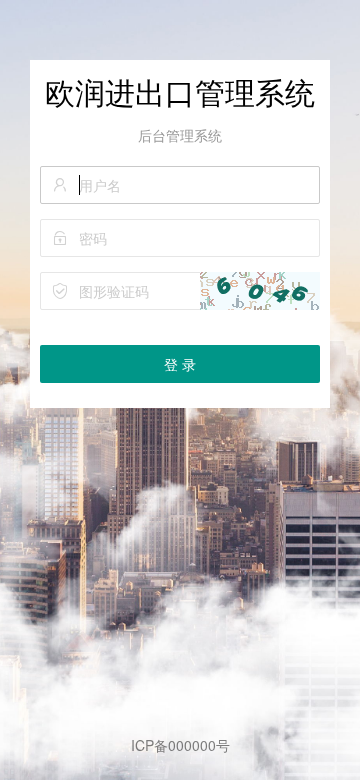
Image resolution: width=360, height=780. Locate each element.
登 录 (180, 364)
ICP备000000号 (180, 745)
